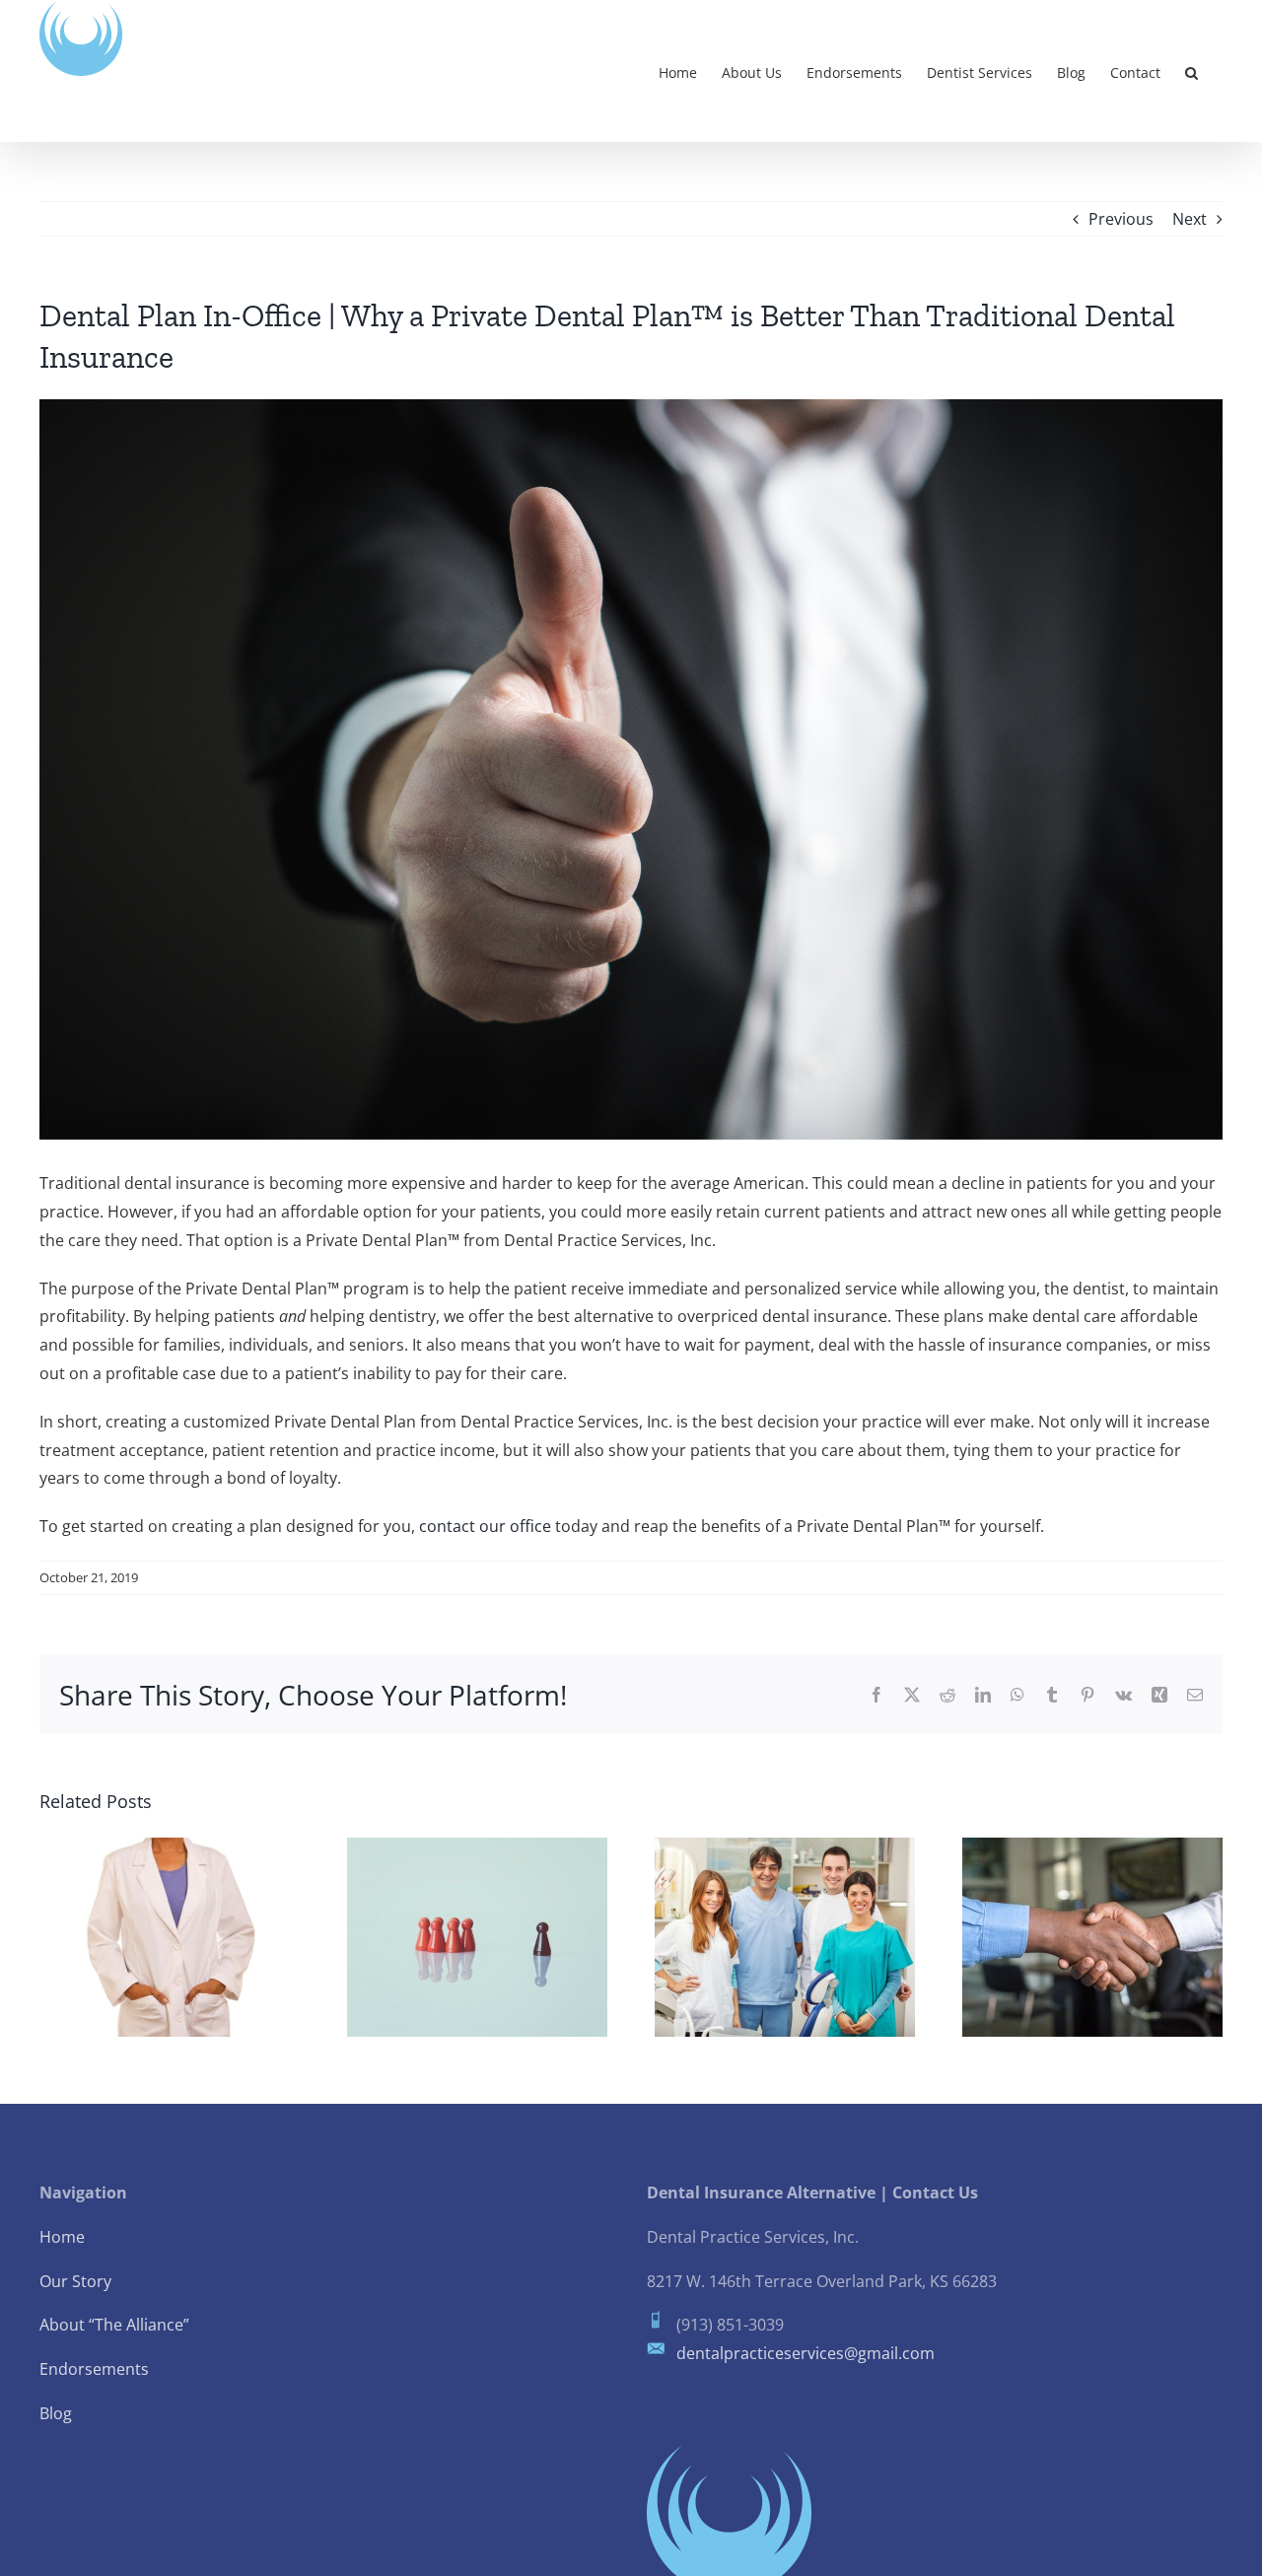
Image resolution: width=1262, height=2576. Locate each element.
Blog (56, 2413)
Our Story (75, 2281)
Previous (1121, 219)
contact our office (487, 1526)
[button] (1192, 71)
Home (62, 2237)
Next (1190, 219)
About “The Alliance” (114, 2325)
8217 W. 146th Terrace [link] (730, 2281)
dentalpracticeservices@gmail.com (806, 2353)
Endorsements (94, 2369)
